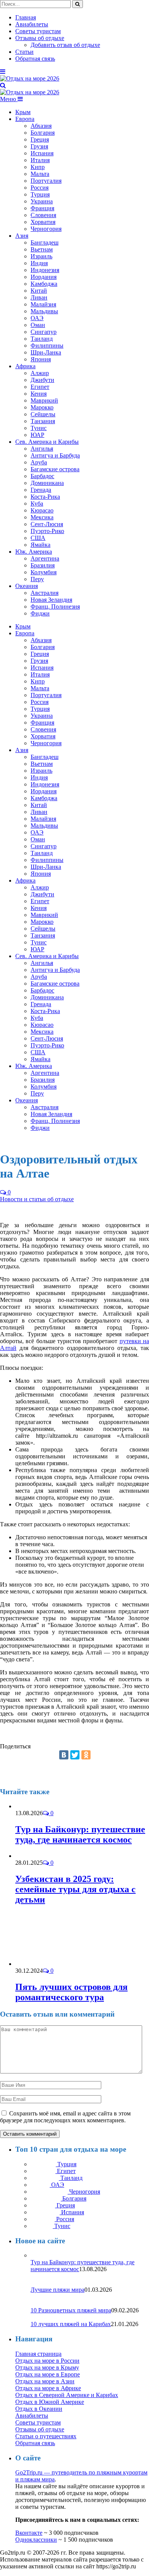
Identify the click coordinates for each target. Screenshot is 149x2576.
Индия (39, 263)
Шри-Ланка (46, 352)
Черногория (46, 229)
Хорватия (43, 222)
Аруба (39, 462)
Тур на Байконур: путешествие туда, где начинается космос (80, 1834)
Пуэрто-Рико (47, 531)
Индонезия (45, 270)
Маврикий (44, 400)
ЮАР (37, 435)
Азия (22, 236)
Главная (26, 17)
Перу (37, 579)
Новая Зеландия (51, 600)
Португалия (46, 181)
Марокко (42, 407)
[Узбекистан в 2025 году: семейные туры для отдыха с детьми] (33, 1856)
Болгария (43, 133)
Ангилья (42, 449)
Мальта (40, 174)
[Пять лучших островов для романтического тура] (56, 1964)
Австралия (45, 593)
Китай (39, 291)
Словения (43, 215)
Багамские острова (55, 469)
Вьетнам (42, 249)
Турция (40, 194)
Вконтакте (29, 2533)
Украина (42, 201)
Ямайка (40, 545)
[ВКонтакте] (64, 1755)
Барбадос (42, 476)
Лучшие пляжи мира (57, 2290)
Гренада (41, 490)
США (38, 538)
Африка (25, 366)
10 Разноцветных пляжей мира (71, 2310)
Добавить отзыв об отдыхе (65, 45)
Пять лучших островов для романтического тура (71, 1992)
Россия (40, 188)
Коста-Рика (45, 497)
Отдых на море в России (47, 2361)
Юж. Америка (34, 552)
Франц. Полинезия (55, 607)
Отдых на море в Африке (48, 2388)
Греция (40, 139)
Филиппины (47, 346)
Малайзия (43, 304)
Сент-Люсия (47, 524)
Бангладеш (45, 242)
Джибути (42, 380)
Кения (39, 394)
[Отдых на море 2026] (30, 78)
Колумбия (44, 572)
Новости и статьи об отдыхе (37, 1199)
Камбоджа (44, 284)
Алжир (40, 373)
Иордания (44, 277)
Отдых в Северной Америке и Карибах (67, 2395)
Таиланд (42, 339)
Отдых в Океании (39, 2409)
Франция (42, 208)
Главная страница (38, 2354)
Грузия (39, 146)
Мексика (42, 517)
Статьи (24, 52)
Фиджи (40, 613)
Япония (41, 359)
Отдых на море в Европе (48, 2374)
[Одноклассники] (86, 1755)
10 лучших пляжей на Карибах (71, 2324)
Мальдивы (44, 311)
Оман (38, 325)
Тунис (39, 428)
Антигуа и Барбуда (55, 455)
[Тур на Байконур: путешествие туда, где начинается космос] (36, 1806)
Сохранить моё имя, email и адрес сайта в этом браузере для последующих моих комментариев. (65, 2117)
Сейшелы (43, 414)
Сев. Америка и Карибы (47, 442)
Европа (25, 119)
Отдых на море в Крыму (47, 2367)
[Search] (3, 85)
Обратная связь (35, 59)
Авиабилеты (32, 24)
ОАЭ (37, 318)
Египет (40, 387)
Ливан (39, 297)
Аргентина (45, 558)
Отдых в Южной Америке (50, 2402)
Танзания (43, 421)
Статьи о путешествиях (46, 2436)
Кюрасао (42, 510)
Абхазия (41, 126)
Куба (37, 503)
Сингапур (44, 332)
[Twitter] (75, 1755)
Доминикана (47, 483)
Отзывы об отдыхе (40, 38)
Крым (23, 112)
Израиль (41, 256)
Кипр (38, 167)
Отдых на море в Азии (45, 2381)
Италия (40, 160)
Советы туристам (38, 31)
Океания (27, 586)
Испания (42, 153)
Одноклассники (36, 2540)
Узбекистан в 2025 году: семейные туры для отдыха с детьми (75, 1889)
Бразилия (43, 565)
